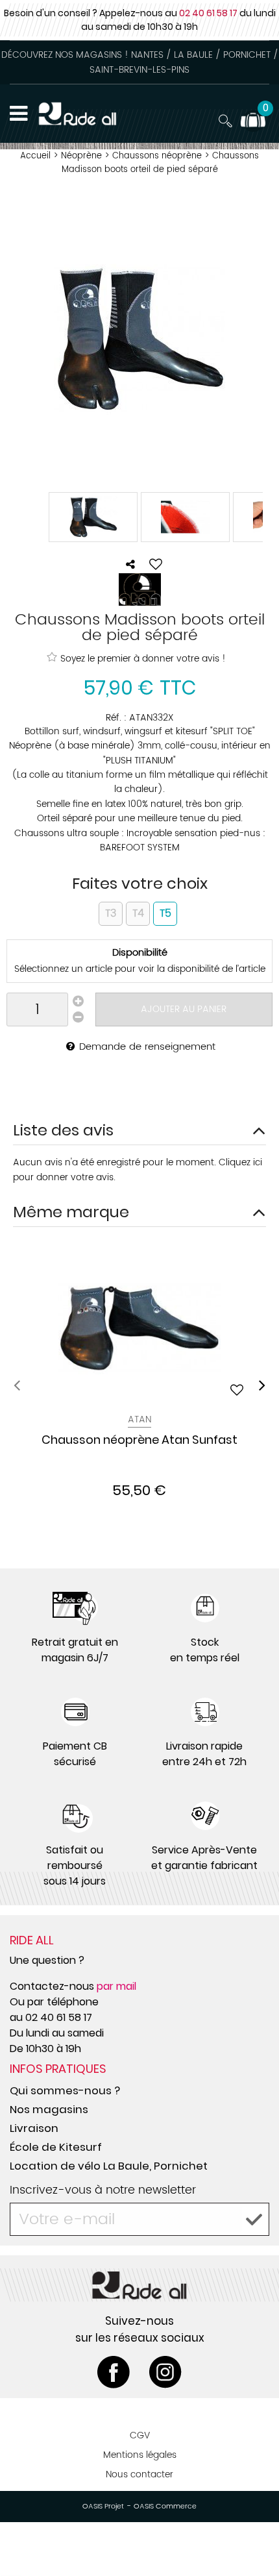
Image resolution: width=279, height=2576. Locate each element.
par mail (116, 1986)
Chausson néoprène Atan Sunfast (139, 1441)
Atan (139, 1419)
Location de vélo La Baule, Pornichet (109, 2166)
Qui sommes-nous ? (65, 2090)
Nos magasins (49, 2109)
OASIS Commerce (165, 2507)
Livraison (34, 2128)
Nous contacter (139, 2474)
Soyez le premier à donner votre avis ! (143, 658)
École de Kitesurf (56, 2147)
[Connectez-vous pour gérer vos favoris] (156, 564)
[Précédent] (17, 1385)
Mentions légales (140, 2455)
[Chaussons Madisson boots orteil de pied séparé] (93, 517)
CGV (140, 2435)
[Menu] (18, 114)
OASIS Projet (103, 2507)
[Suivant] (262, 1385)
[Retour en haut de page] (253, 2537)
